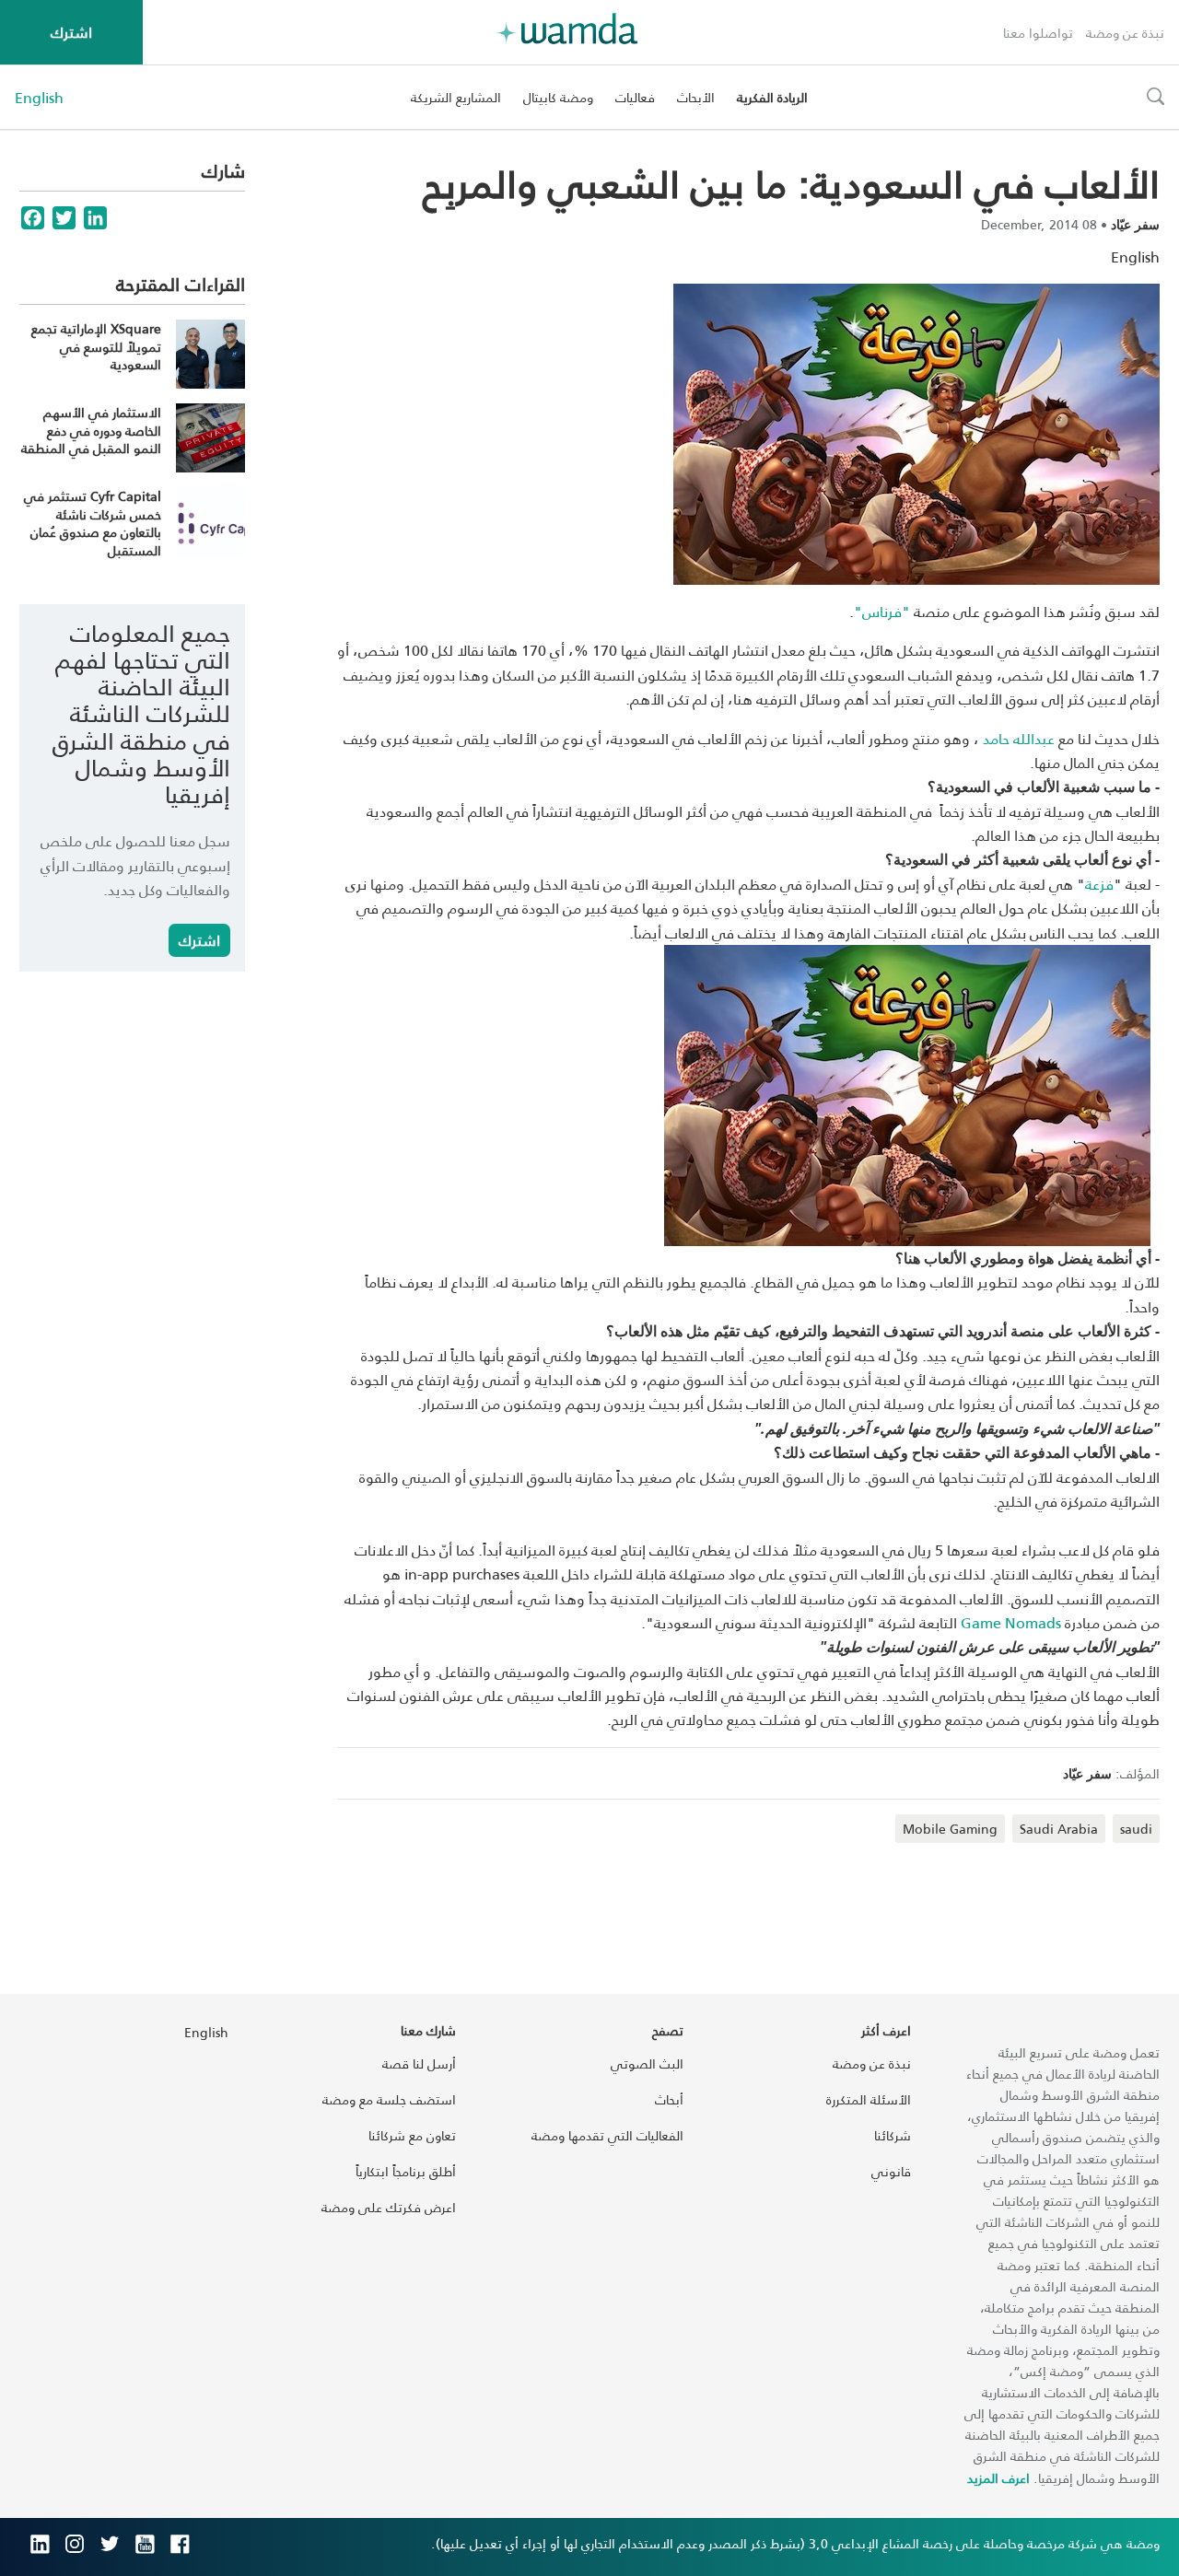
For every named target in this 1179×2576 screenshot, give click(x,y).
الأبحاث (696, 97)
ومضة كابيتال (558, 97)
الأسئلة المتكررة (869, 2099)
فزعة (1099, 884)
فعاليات (635, 97)
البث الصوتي (647, 2063)
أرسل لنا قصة (419, 2063)
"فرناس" (882, 611)
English (39, 98)
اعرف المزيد (998, 2478)
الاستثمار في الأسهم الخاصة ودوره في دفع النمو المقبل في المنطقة (91, 430)
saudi (1136, 1829)
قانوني (891, 2171)
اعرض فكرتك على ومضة (389, 2207)
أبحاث (669, 2099)
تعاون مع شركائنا (412, 2135)
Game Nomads (1011, 1622)
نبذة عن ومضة (1125, 33)
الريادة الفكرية (772, 97)
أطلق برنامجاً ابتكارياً (406, 2171)
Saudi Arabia (1059, 1829)
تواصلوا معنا (1038, 33)
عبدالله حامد (1017, 738)
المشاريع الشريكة (456, 97)
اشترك (71, 32)
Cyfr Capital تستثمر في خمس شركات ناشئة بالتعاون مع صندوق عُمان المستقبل (93, 523)
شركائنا (893, 2135)
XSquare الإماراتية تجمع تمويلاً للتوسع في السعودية (96, 346)
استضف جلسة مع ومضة (389, 2099)
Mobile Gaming (950, 1829)
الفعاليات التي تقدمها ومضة (607, 2135)
